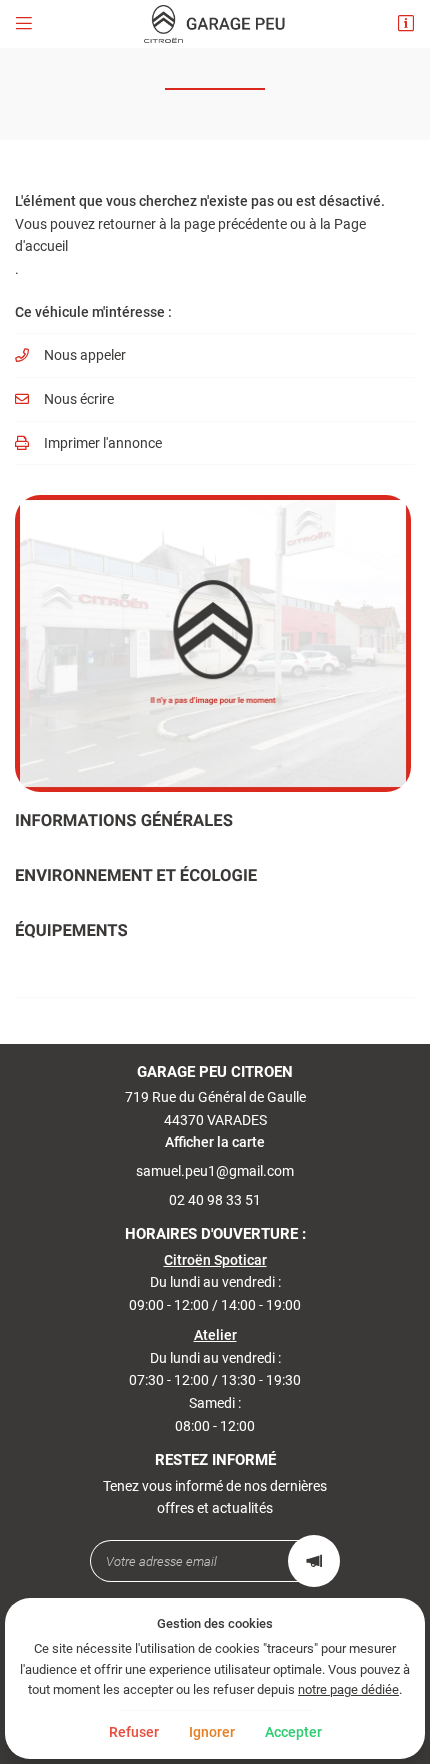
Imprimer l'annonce (103, 443)
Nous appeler (85, 355)
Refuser (134, 1732)
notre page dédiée (348, 1689)
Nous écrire (79, 399)
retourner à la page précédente (192, 224)
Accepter (293, 1732)
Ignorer (212, 1732)
